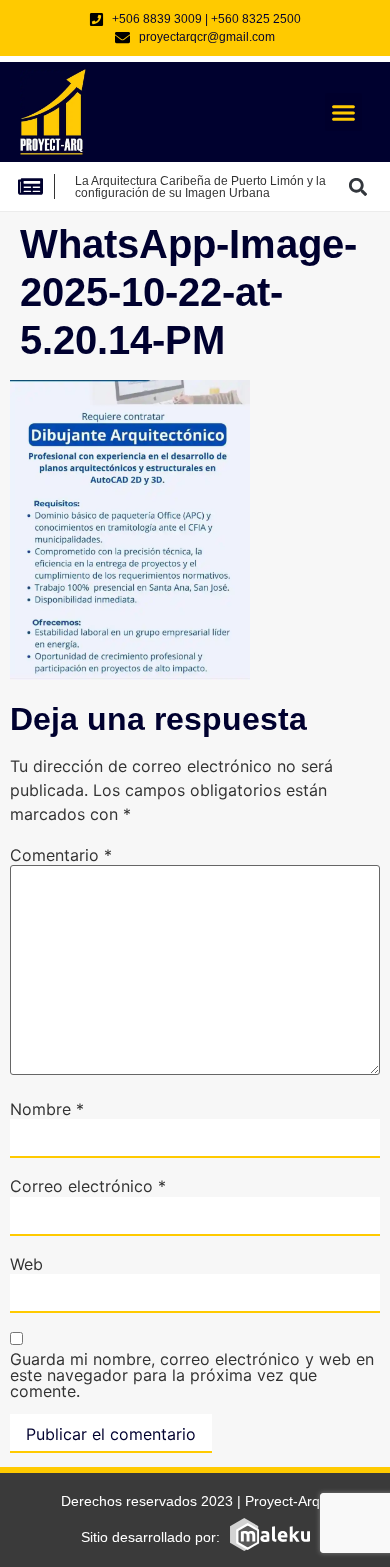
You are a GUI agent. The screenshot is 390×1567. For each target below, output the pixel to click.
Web (26, 1264)
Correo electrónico (88, 1186)
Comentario (61, 855)
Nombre (47, 1109)
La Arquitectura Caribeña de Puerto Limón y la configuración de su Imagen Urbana (200, 187)
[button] (344, 112)
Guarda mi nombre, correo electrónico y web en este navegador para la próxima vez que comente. (192, 1375)
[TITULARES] (36, 186)
